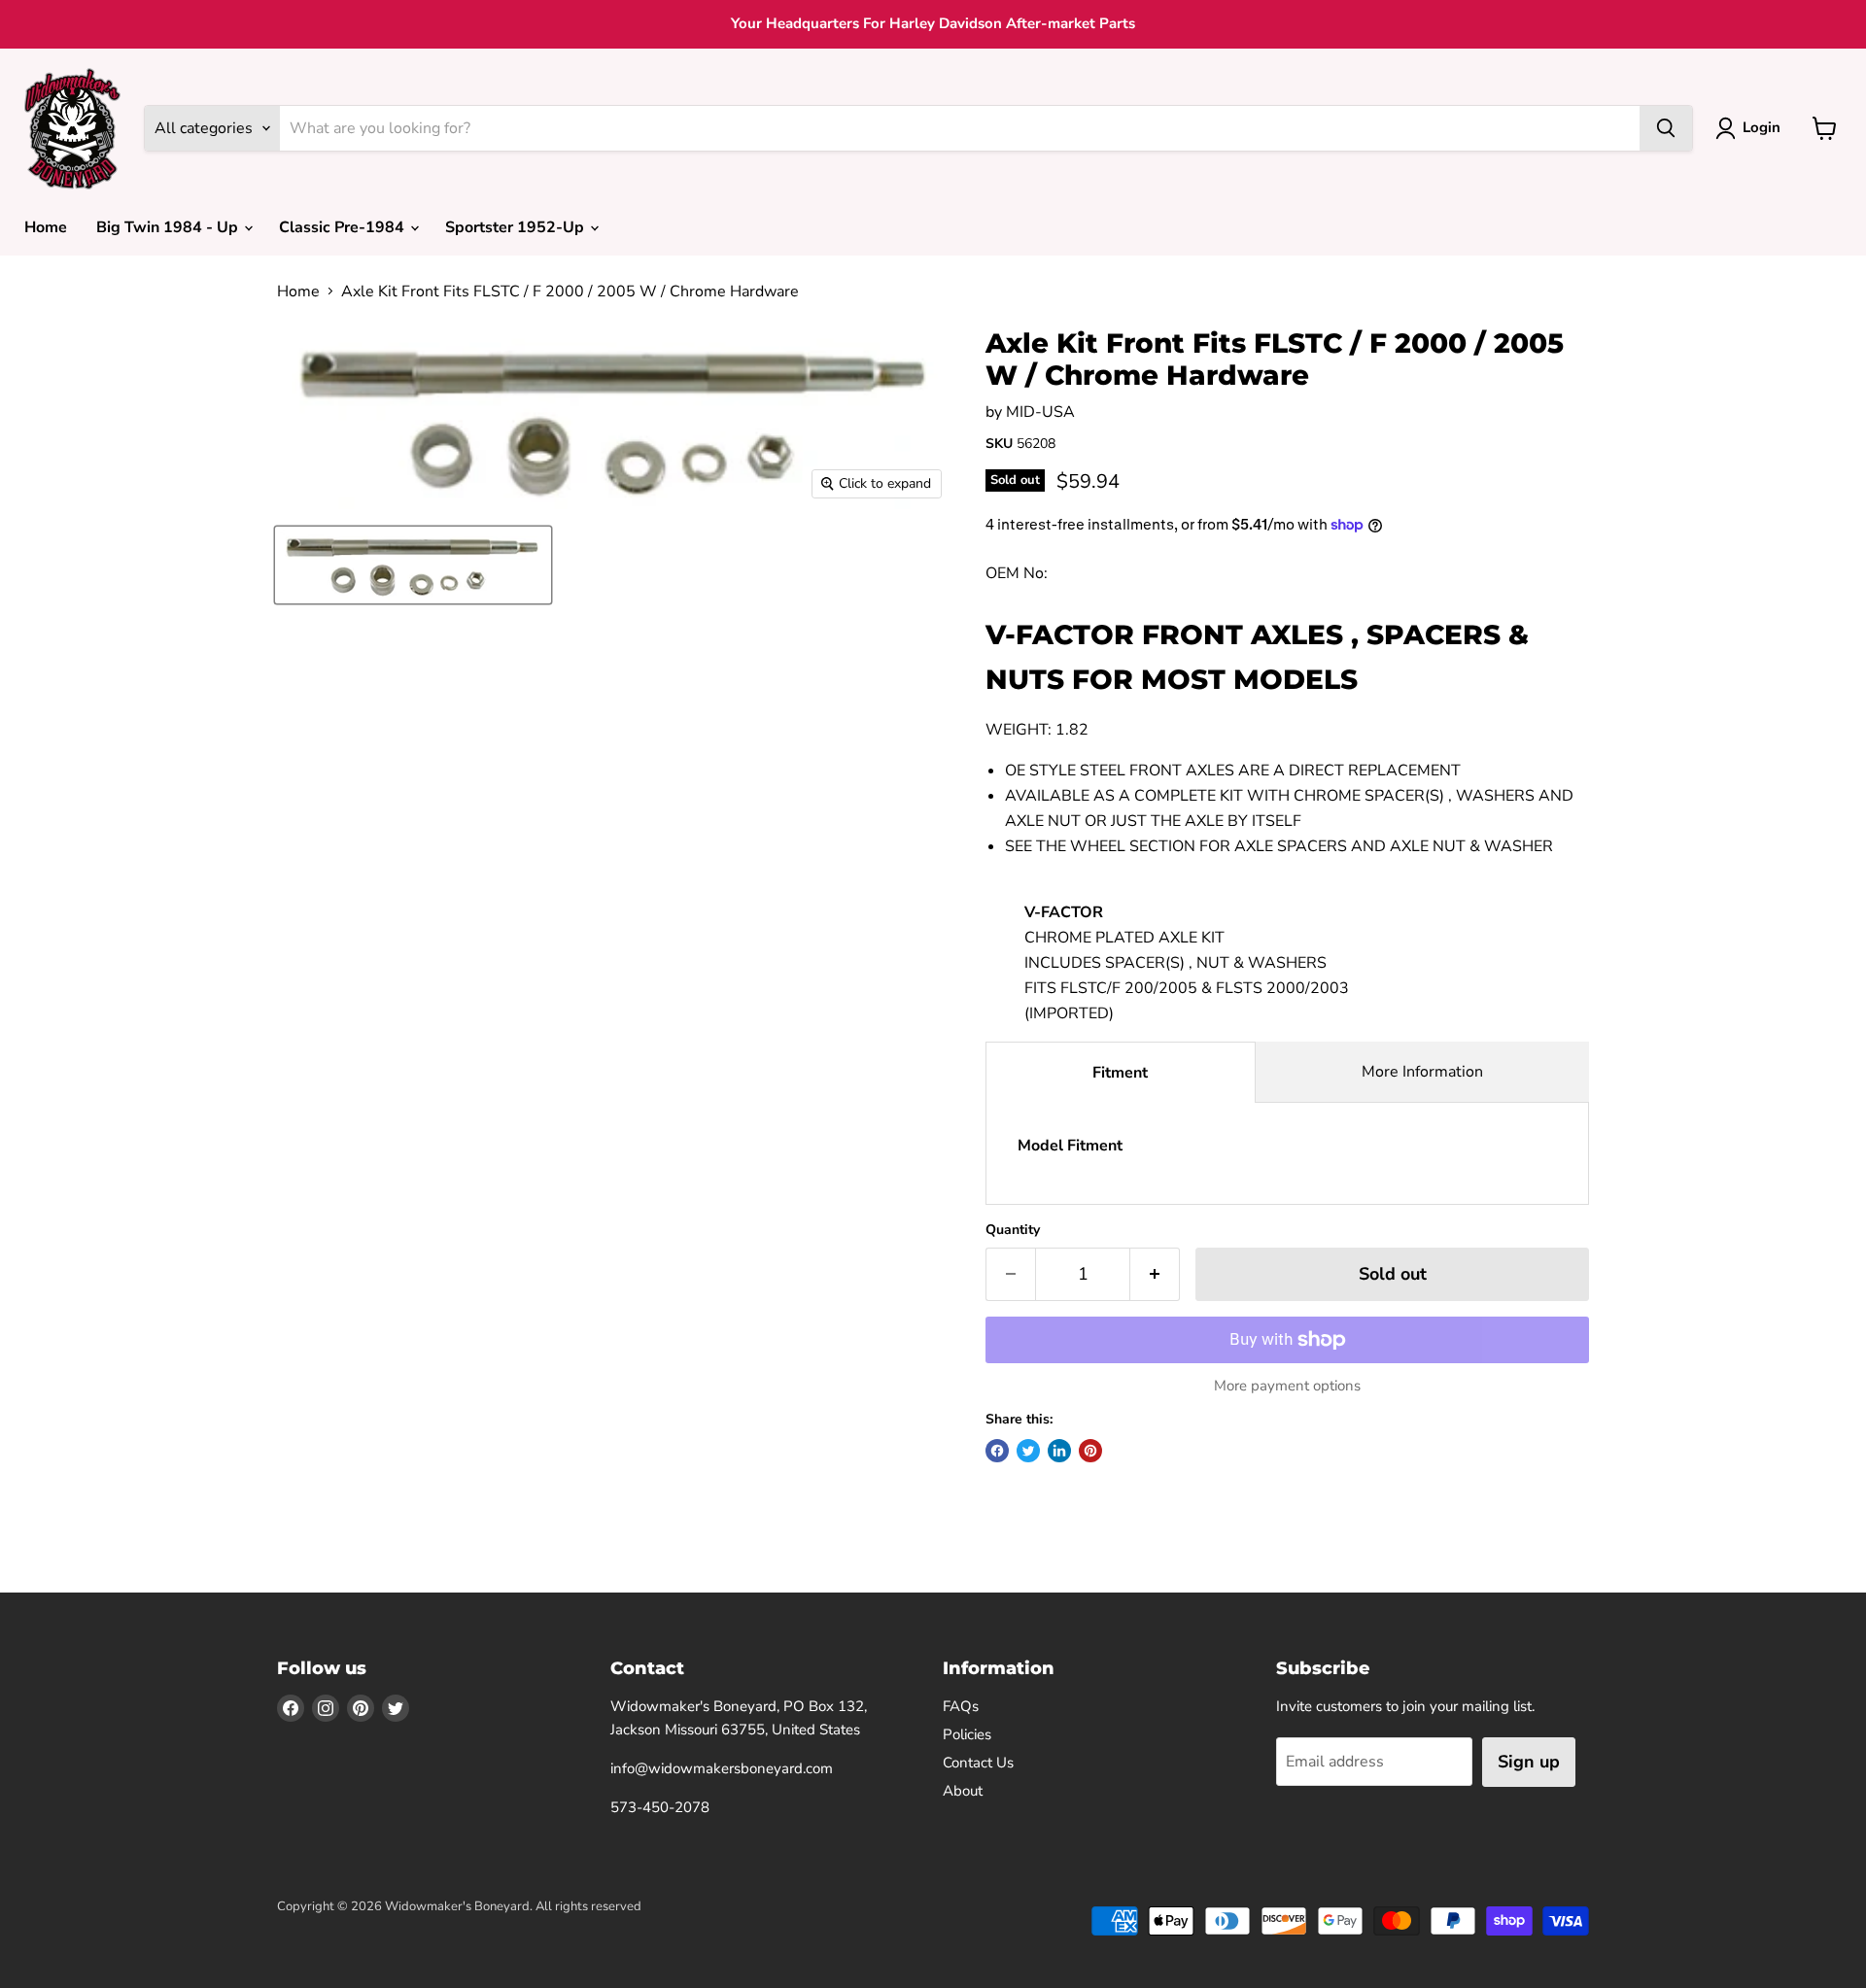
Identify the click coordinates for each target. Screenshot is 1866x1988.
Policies (967, 1734)
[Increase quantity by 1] (1155, 1274)
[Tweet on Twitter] (1028, 1451)
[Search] (1666, 128)
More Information (1422, 1072)
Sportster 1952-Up (517, 227)
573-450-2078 (660, 1807)
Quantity (1013, 1230)
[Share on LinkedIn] (1059, 1451)
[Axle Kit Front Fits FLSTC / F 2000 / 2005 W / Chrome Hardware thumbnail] (413, 565)
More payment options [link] (1287, 1386)
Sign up (1529, 1762)
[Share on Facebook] (997, 1451)
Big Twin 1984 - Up (169, 227)
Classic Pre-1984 (344, 227)
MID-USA (1040, 412)
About (963, 1791)
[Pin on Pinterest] (1090, 1451)
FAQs (961, 1706)
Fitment (1120, 1073)
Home (46, 227)
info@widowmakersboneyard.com (722, 1768)
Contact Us (978, 1763)
